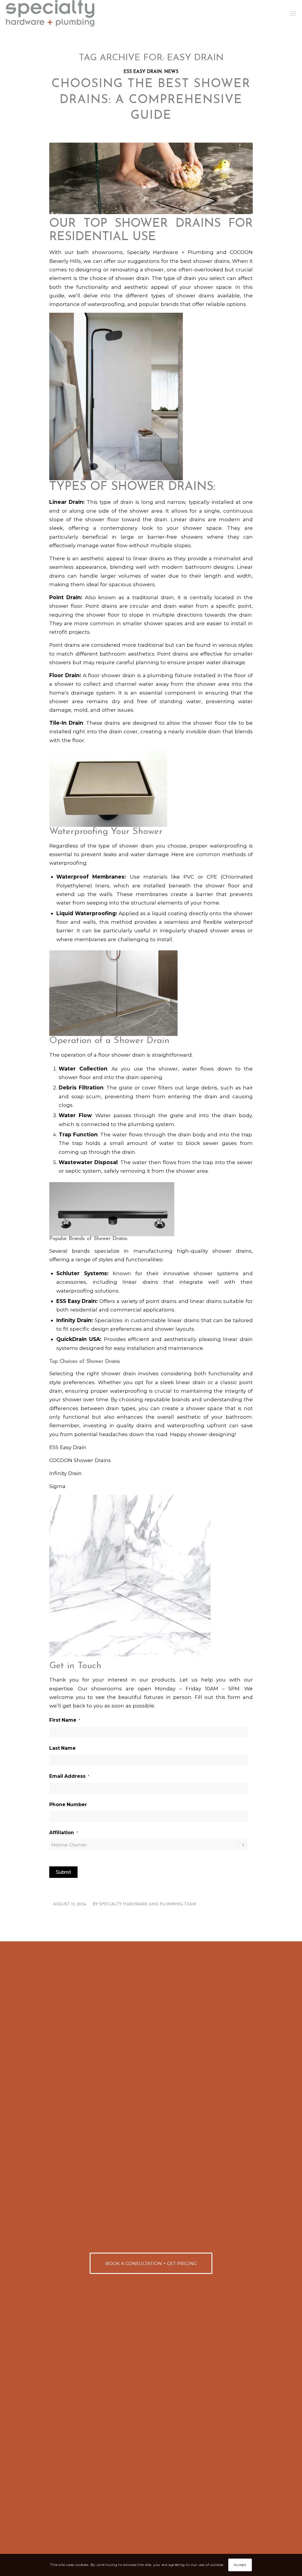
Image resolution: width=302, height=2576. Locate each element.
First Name (65, 1720)
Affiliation (64, 1833)
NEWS (171, 72)
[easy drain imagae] (151, 178)
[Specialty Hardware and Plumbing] (50, 13)
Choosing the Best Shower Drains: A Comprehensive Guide (151, 100)
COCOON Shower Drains (80, 1460)
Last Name (63, 1748)
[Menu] (293, 13)
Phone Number (68, 1804)
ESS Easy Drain (68, 1447)
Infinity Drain (65, 1473)
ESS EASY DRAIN (143, 72)
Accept (240, 2565)
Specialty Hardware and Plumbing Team (148, 1904)
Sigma (57, 1486)
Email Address (69, 1776)
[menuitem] (293, 13)
